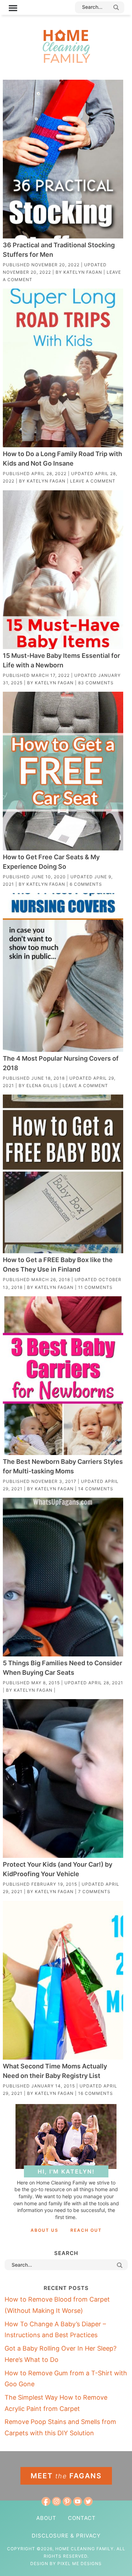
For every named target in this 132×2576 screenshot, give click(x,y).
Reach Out (86, 2230)
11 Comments (95, 1287)
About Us (45, 2230)
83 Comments (96, 683)
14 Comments (96, 1489)
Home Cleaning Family (66, 46)
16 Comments (96, 2093)
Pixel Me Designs (80, 2563)
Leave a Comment (93, 481)
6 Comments (86, 884)
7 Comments (94, 1892)
